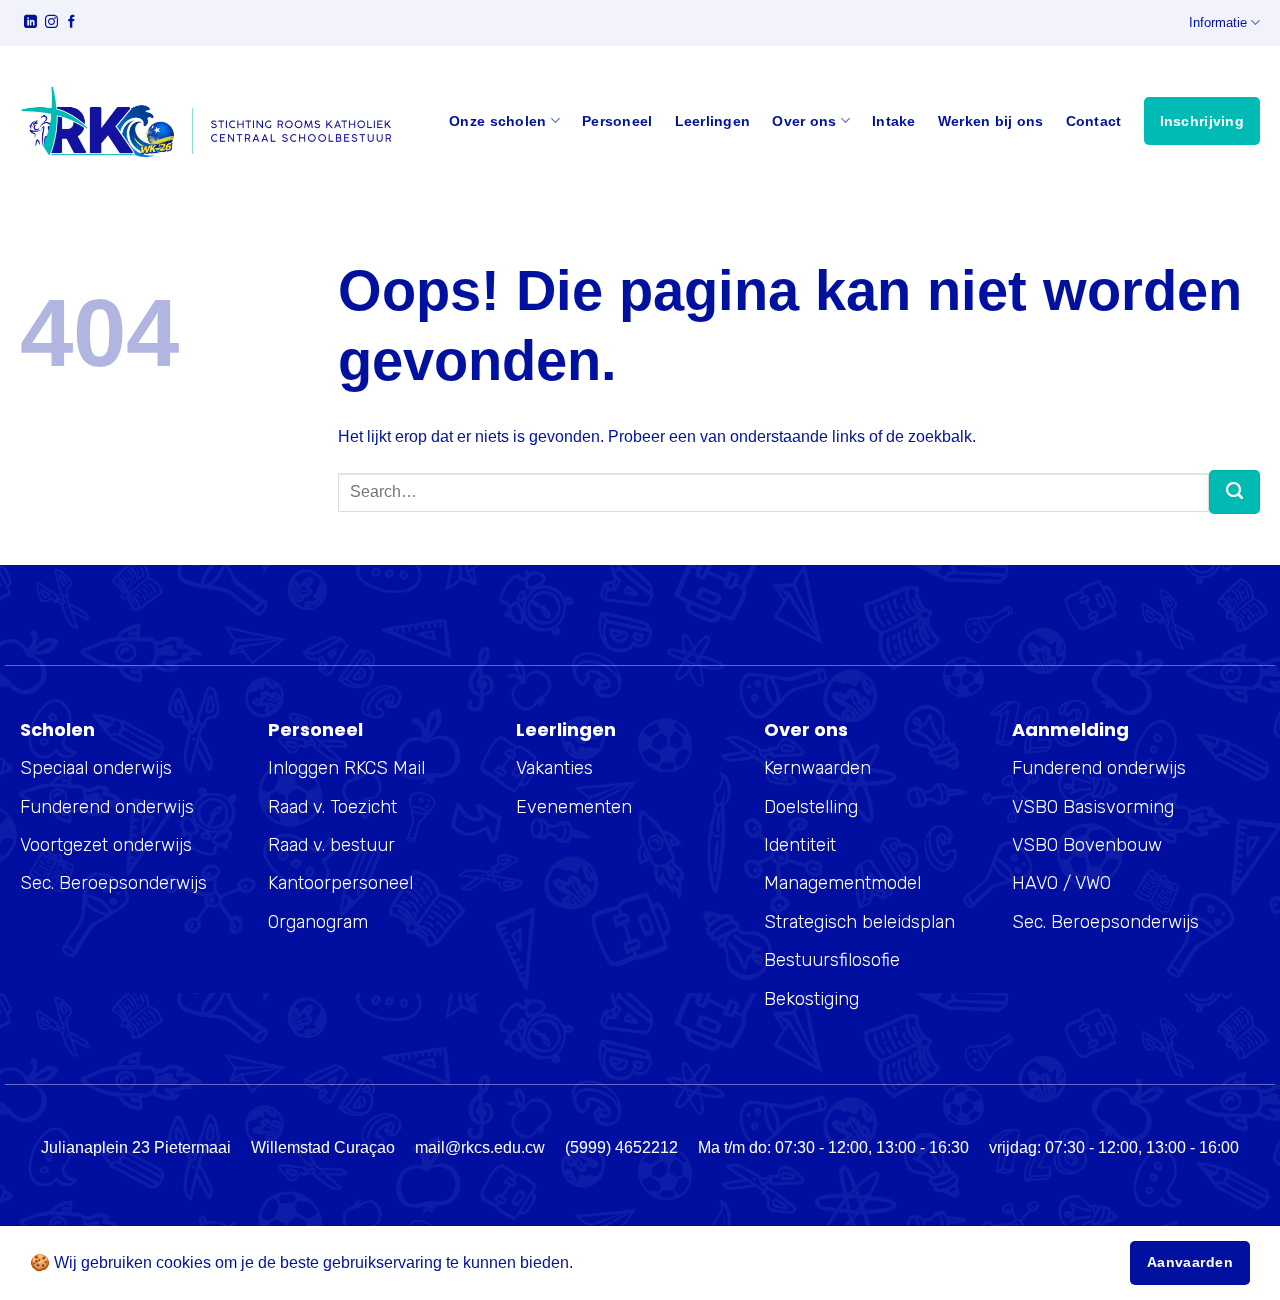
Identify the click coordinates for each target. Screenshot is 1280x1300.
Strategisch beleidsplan (859, 922)
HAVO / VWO (1061, 883)
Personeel (617, 121)
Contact (1094, 121)
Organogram (318, 922)
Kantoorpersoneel (340, 883)
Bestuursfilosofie (832, 960)
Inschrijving (1202, 121)
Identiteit (800, 845)
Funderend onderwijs (107, 807)
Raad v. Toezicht (332, 807)
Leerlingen (713, 121)
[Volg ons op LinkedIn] (30, 23)
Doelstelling (811, 807)
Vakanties (554, 768)
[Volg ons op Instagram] (51, 23)
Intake (894, 121)
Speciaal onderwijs (96, 768)
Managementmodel (842, 883)
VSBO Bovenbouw (1087, 845)
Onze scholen (497, 121)
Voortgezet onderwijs (106, 845)
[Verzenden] (1234, 492)
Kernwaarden (817, 768)
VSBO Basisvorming (1093, 807)
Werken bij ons (991, 121)
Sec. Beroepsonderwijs (113, 883)
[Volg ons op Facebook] (71, 23)
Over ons (804, 121)
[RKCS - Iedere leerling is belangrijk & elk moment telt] (205, 121)
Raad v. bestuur (331, 845)
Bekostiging (811, 999)
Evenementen (574, 807)
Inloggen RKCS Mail (346, 768)
